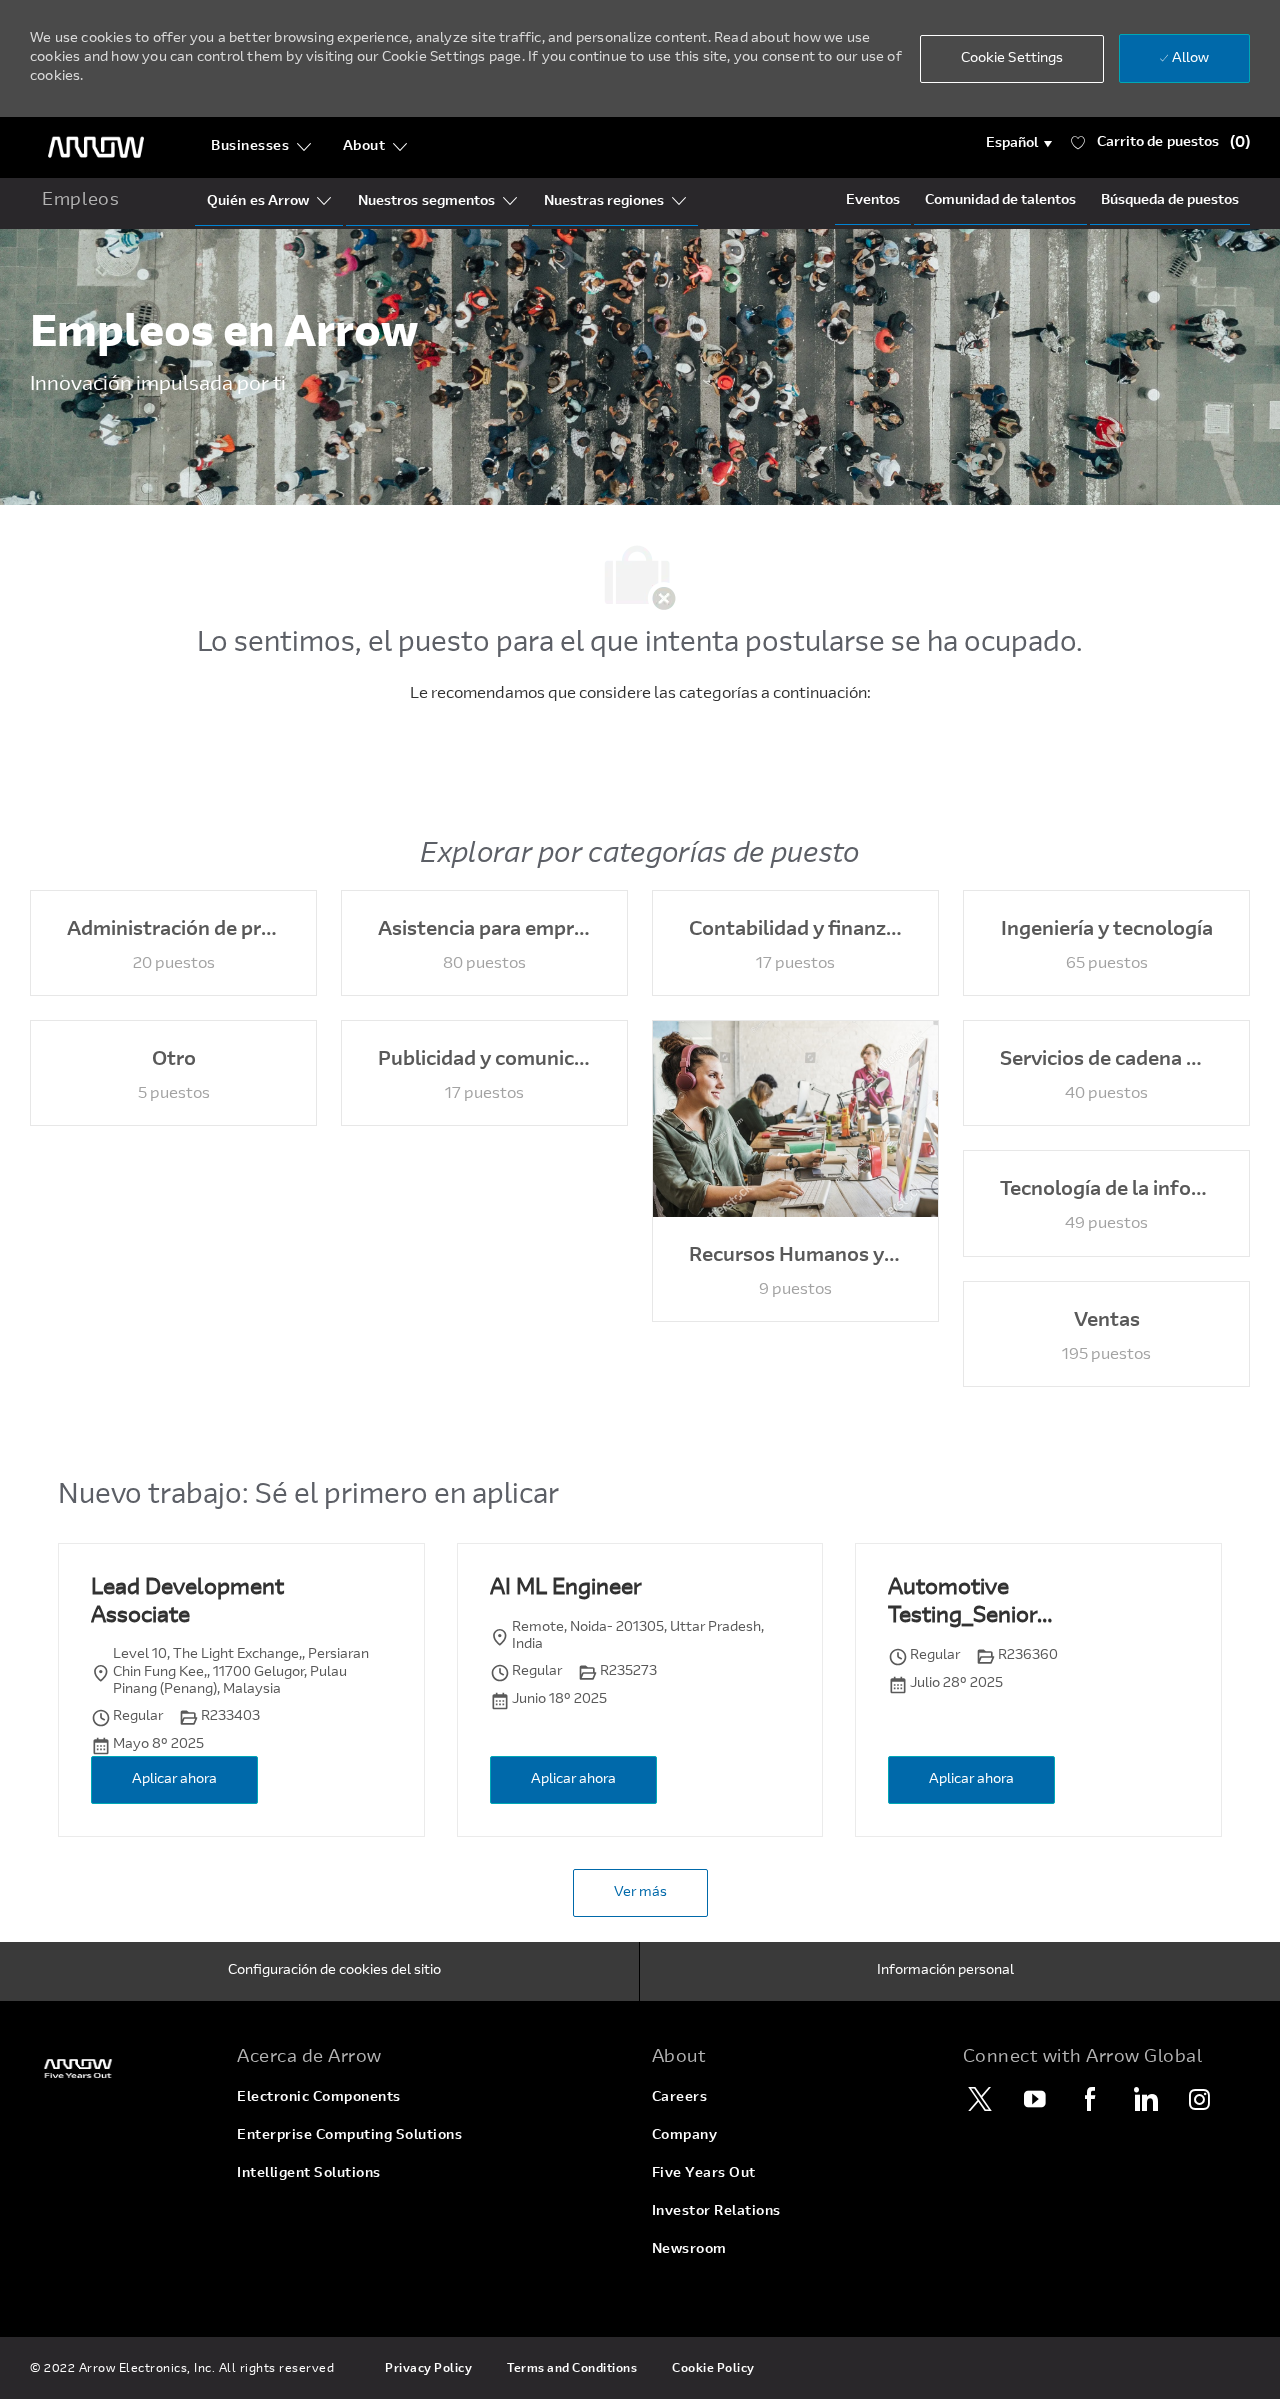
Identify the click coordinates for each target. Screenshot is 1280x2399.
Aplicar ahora (174, 1780)
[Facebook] (1090, 2099)
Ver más (640, 1893)
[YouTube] (1035, 2099)
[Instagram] (1200, 2099)
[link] (121, 2068)
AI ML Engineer (565, 1589)
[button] (1019, 144)
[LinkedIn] (1145, 2099)
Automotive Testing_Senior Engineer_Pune (964, 1604)
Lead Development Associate (187, 1603)
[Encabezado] (96, 147)
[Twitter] (980, 2099)
